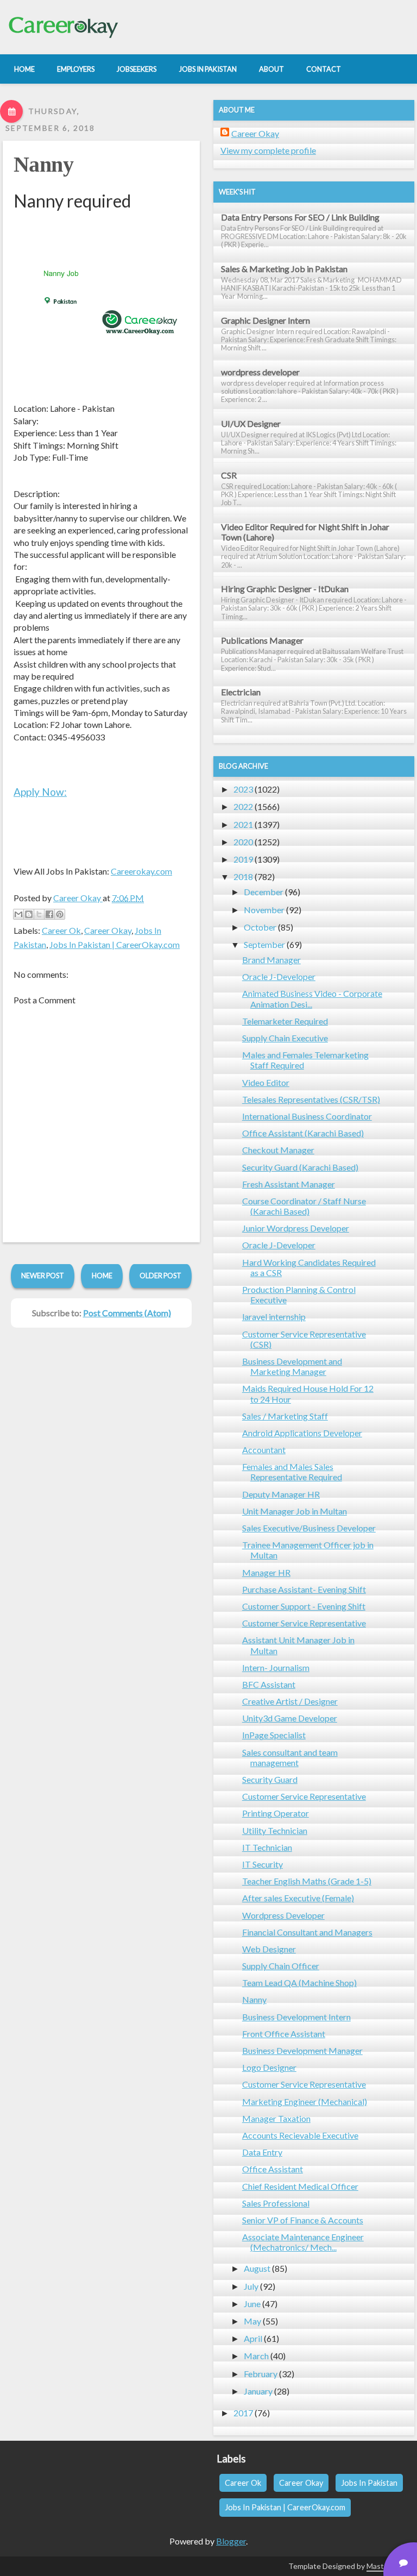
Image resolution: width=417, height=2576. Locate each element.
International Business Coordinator (307, 1116)
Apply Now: (40, 792)
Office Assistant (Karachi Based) (303, 1133)
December (264, 892)
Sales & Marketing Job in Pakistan (284, 269)
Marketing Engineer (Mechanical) (305, 2101)
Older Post (160, 1276)
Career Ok (61, 930)
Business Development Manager (302, 2050)
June (252, 2304)
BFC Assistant (269, 1684)
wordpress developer (260, 372)
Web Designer (269, 1949)
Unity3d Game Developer (290, 1718)
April (253, 2338)
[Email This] (18, 914)
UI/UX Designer (251, 423)
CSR (229, 475)
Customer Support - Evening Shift (304, 1606)
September (264, 944)
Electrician (241, 692)
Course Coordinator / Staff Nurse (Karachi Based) (304, 1206)
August (257, 2268)
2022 (243, 806)
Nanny (43, 164)
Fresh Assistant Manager (289, 1184)
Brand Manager (271, 960)
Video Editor (266, 1082)
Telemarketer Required (285, 1021)
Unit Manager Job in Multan (295, 1511)
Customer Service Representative (304, 1623)
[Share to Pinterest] (60, 914)
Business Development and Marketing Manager (292, 1366)
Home (102, 1276)
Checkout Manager (278, 1150)
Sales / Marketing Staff (285, 1416)
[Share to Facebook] (49, 914)
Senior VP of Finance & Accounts (303, 2220)
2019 (243, 859)
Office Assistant (273, 2169)
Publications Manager (262, 640)
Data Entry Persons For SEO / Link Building (300, 217)
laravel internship (274, 1317)
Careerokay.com (141, 871)
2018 (243, 877)
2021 (243, 824)
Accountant (264, 1450)
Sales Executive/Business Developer (309, 1528)
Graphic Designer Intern (266, 320)
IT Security (263, 1864)
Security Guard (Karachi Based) (300, 1167)
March (256, 2356)
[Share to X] (39, 914)
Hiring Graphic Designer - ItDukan (285, 589)
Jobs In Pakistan (369, 2483)
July (251, 2286)
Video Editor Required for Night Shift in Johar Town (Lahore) (305, 532)
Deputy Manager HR (281, 1494)
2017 (243, 2413)
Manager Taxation (276, 2118)
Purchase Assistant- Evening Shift (304, 1589)
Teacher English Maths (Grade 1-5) (307, 1881)
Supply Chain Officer (281, 1966)
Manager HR (266, 1572)
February (261, 2374)
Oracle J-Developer (279, 976)
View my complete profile (268, 150)
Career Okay (108, 930)
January (258, 2391)
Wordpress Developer (283, 1915)
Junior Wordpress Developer (296, 1228)
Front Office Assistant (284, 2034)
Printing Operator (276, 1813)
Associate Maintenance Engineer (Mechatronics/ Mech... (303, 2242)
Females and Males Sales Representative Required (292, 1472)
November (264, 910)
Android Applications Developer (302, 1433)
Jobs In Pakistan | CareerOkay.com (115, 944)
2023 (243, 789)
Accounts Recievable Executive (300, 2135)
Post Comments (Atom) (127, 1313)
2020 (243, 842)
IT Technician (267, 1847)
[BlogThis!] (29, 914)
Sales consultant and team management (290, 1757)
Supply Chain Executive (285, 1038)
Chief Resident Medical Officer (300, 2186)
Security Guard (270, 1779)
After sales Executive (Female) (298, 1898)
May (252, 2321)
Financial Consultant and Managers (307, 1932)
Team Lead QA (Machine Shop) (299, 1983)
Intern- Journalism (276, 1667)
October (260, 927)
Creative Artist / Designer (290, 1701)
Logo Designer (269, 2067)
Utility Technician (275, 1830)
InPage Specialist (274, 1735)
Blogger (231, 2541)
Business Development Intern (296, 2017)
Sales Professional (276, 2203)
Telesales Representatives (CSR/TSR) (311, 1099)
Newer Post (43, 1276)
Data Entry (262, 2152)
